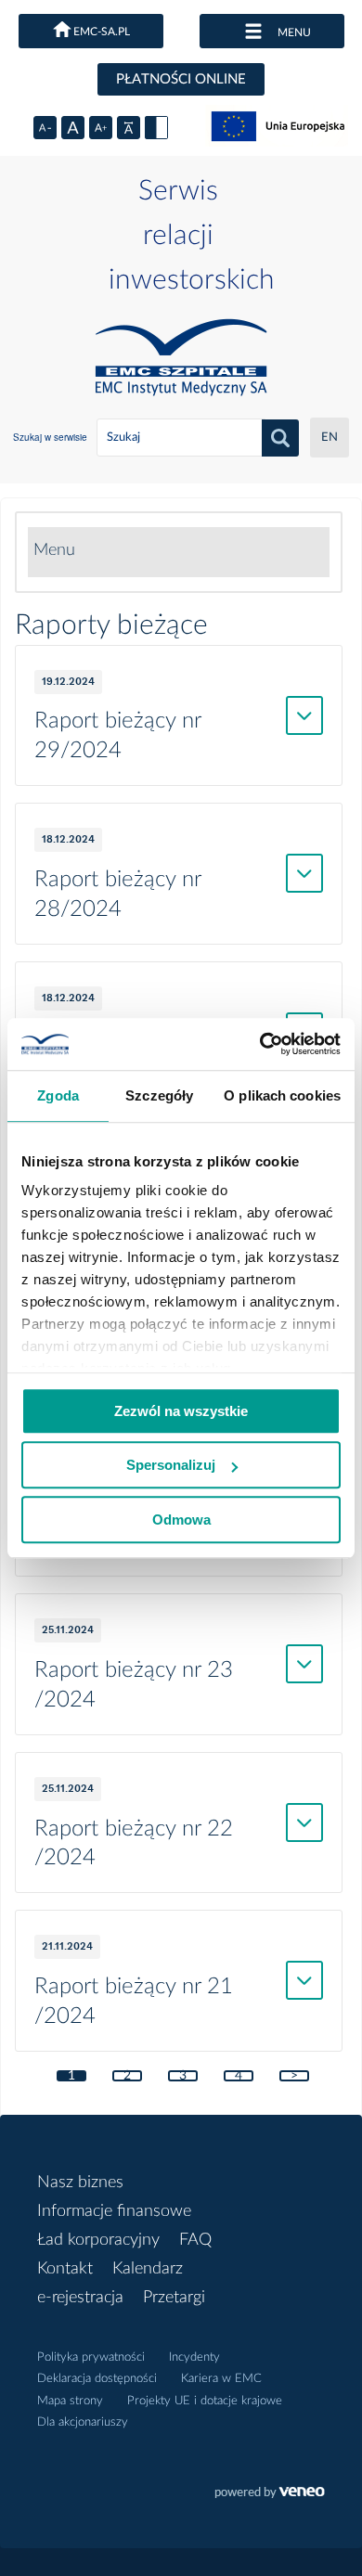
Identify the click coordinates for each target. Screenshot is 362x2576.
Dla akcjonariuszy (83, 2422)
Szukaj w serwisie (50, 437)
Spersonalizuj (171, 1465)
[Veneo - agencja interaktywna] (270, 2494)
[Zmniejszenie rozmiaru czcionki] (45, 128)
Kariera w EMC (221, 2379)
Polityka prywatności (91, 2357)
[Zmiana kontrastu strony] (156, 128)
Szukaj (280, 438)
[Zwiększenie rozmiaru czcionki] (101, 128)
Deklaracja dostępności (97, 2379)
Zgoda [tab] (58, 1095)
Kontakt (65, 2269)
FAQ (195, 2240)
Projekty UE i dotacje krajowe (205, 2401)
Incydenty (194, 2357)
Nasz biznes (80, 2183)
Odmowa (181, 1520)
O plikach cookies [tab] (282, 1095)
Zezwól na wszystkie (181, 1411)
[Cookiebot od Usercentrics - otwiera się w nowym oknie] (260, 1044)
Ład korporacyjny (98, 2240)
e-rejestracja (80, 2298)
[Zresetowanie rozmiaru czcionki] (73, 128)
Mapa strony (70, 2401)
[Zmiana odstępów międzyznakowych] (129, 128)
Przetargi (174, 2298)
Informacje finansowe (114, 2211)
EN (330, 438)
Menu (54, 550)
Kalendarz (148, 2269)
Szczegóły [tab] (159, 1095)
